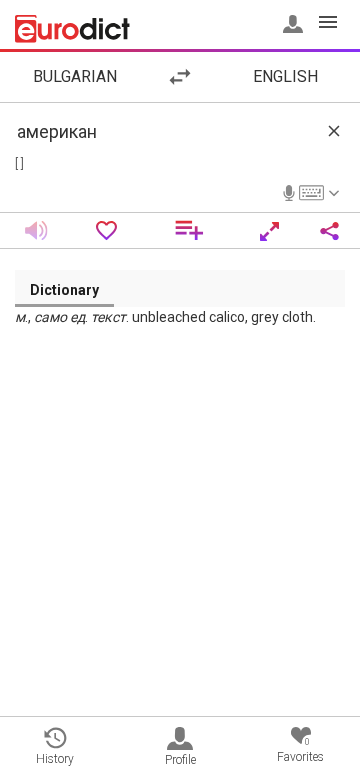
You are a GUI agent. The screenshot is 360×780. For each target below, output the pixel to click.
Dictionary (64, 290)
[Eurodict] (72, 29)
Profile (180, 760)
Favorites (300, 750)
